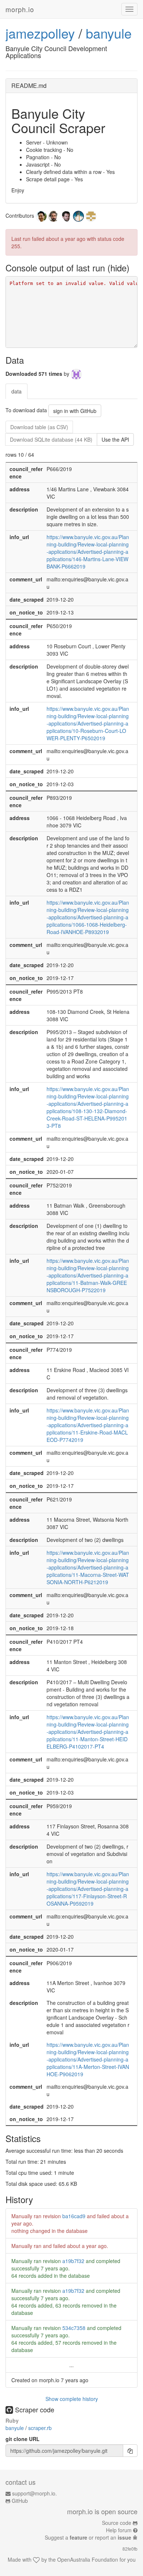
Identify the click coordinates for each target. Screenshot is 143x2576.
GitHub (20, 2501)
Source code (117, 2523)
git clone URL (23, 2439)
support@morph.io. (34, 2493)
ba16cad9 (74, 2216)
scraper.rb (40, 2428)
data (16, 391)
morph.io (20, 9)
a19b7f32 (73, 2261)
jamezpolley (40, 33)
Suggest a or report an (88, 2537)
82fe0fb (130, 2549)
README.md (29, 85)
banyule (109, 33)
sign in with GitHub (75, 411)
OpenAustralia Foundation (88, 2559)
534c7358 (74, 2328)
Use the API (115, 439)
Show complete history (72, 2399)
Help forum (119, 2530)
